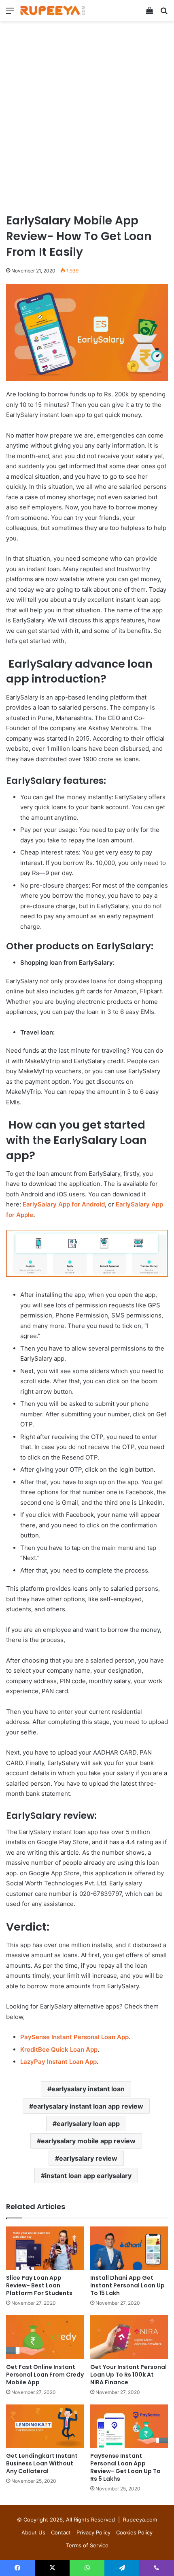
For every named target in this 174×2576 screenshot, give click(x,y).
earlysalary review (88, 2158)
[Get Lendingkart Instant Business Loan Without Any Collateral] (45, 2426)
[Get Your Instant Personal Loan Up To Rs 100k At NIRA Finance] (129, 2337)
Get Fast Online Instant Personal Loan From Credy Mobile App (45, 2375)
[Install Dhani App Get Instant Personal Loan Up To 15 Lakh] (129, 2248)
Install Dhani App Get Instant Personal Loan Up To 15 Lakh (127, 2285)
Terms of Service (87, 2545)
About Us (33, 2532)
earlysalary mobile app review (88, 2141)
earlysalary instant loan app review (88, 2106)
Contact (61, 2532)
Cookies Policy (134, 2532)
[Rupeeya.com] (53, 10)
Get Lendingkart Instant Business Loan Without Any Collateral (42, 2463)
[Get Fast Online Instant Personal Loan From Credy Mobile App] (45, 2337)
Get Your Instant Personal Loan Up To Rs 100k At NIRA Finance (128, 2375)
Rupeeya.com (140, 2519)
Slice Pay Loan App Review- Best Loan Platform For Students (39, 2285)
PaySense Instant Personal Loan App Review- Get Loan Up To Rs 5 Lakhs (125, 2467)
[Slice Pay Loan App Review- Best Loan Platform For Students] (45, 2248)
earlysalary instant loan (88, 2089)
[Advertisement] (87, 120)
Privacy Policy (93, 2532)
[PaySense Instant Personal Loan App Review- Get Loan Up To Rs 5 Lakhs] (129, 2426)
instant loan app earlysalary (88, 2176)
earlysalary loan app (88, 2124)
